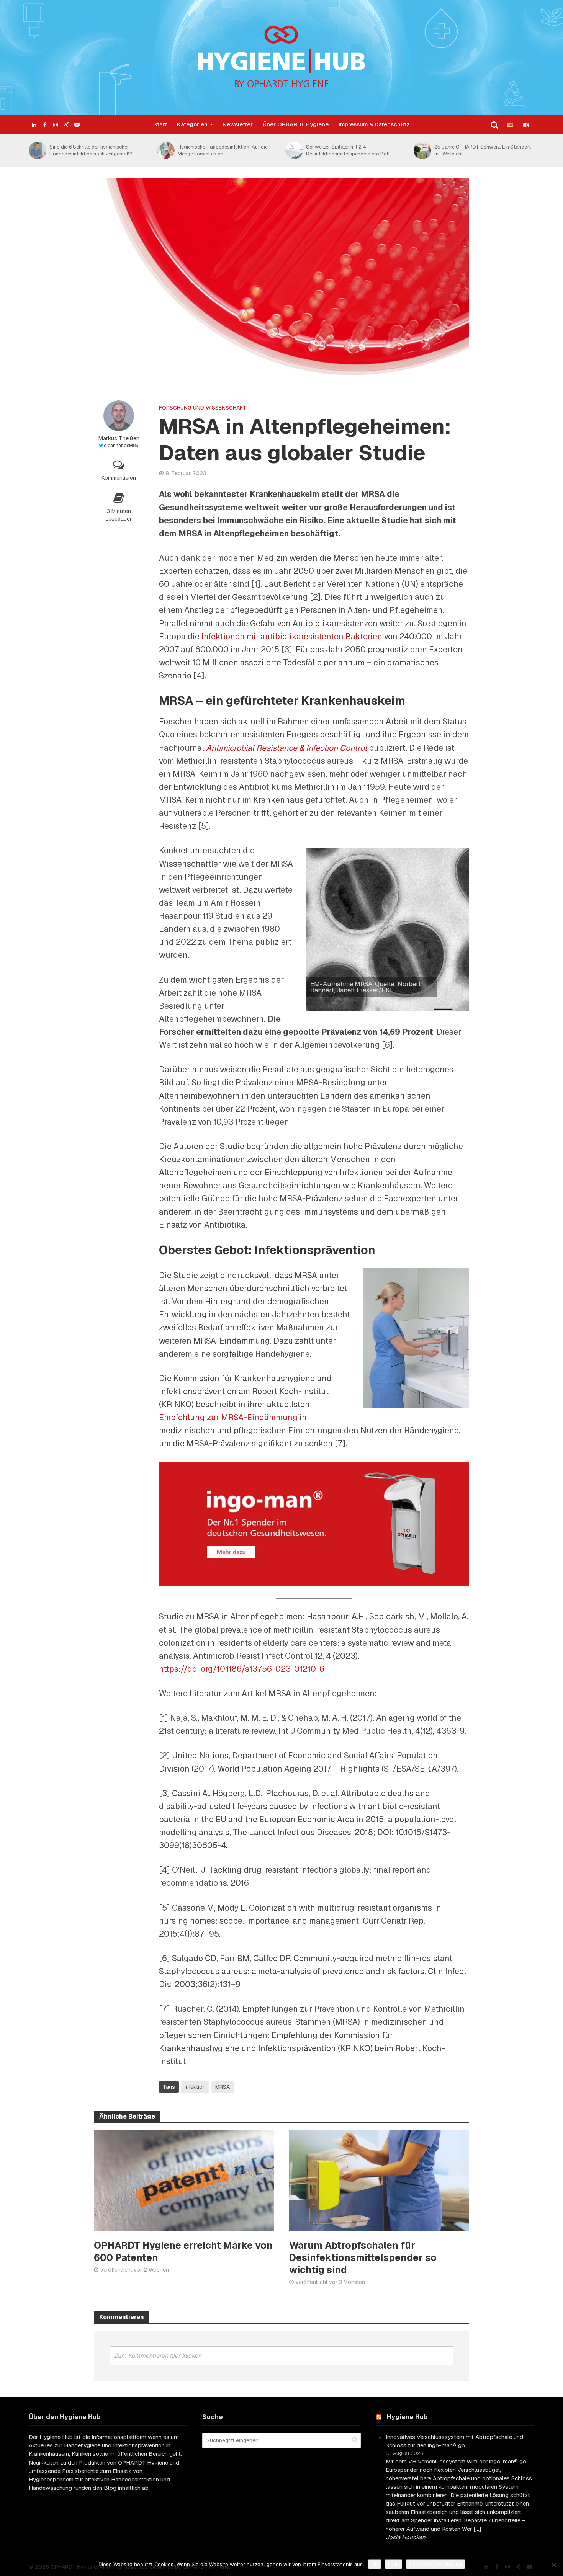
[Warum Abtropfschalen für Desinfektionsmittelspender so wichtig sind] (379, 2180)
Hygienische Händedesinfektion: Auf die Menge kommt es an (94, 150)
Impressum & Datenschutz (374, 124)
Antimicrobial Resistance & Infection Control (286, 748)
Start (160, 124)
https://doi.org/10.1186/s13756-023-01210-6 (242, 1669)
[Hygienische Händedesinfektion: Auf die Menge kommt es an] (37, 150)
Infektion (195, 2087)
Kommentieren (119, 478)
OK (375, 2564)
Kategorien (192, 124)
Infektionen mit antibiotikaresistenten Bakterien (292, 636)
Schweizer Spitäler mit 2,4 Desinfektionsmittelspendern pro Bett (220, 150)
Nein (394, 2564)
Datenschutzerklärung (435, 2564)
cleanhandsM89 (121, 446)
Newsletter (238, 124)
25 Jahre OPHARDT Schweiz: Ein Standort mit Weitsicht (354, 150)
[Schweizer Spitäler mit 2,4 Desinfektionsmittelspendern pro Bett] (165, 150)
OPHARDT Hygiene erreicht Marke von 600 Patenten (183, 2251)
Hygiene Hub (407, 2417)
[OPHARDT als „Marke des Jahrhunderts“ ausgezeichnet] (422, 150)
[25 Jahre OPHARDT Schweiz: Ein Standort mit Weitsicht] (294, 150)
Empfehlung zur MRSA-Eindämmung (228, 1417)
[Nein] (553, 2565)
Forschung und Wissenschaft (203, 408)
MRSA (223, 2087)
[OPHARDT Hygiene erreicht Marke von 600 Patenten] (184, 2180)
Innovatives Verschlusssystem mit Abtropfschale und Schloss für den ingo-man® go (454, 2441)
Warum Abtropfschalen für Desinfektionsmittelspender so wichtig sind (363, 2258)
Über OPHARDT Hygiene (296, 124)
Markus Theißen (119, 438)
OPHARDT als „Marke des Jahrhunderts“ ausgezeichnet (480, 150)
